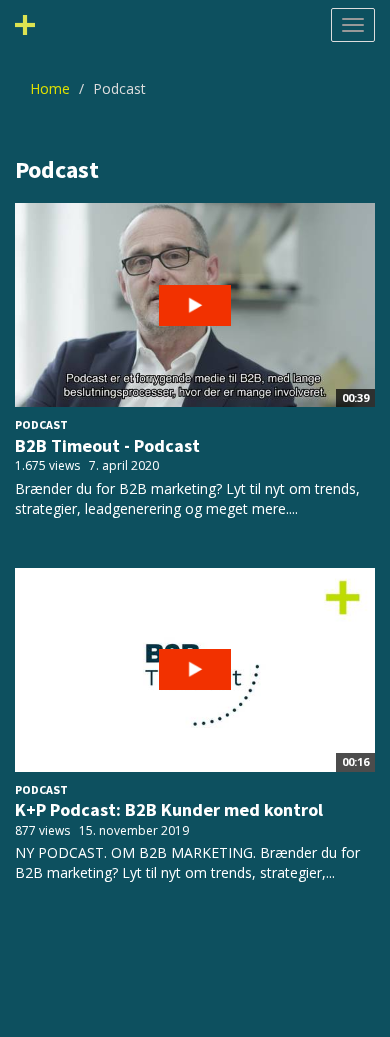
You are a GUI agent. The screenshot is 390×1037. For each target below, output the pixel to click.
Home (50, 88)
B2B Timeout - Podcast (107, 445)
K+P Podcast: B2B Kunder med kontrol (169, 809)
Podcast (41, 424)
